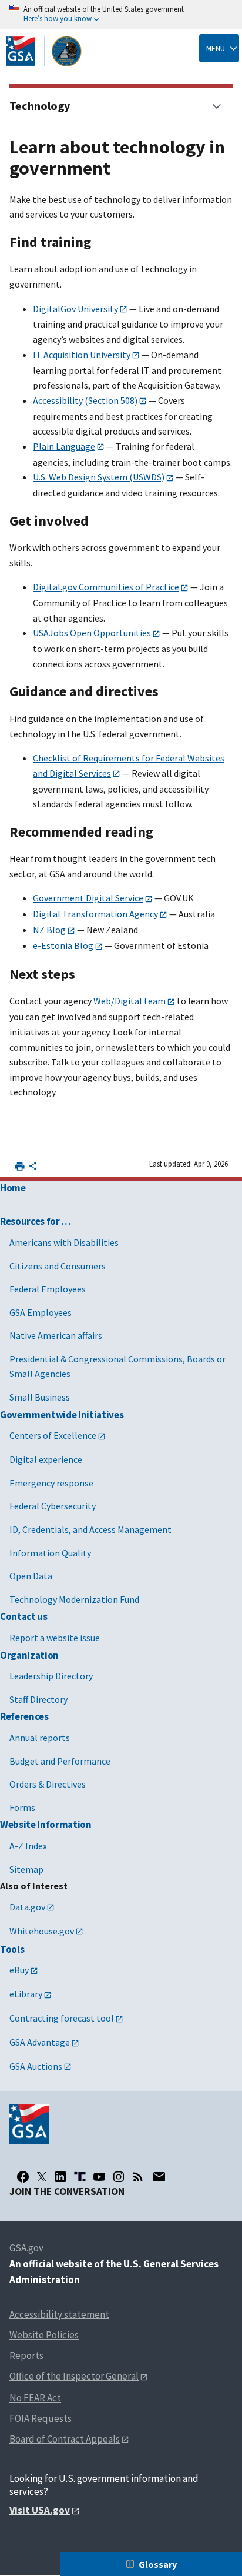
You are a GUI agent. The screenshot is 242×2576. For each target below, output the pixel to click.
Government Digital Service (88, 898)
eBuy (19, 1970)
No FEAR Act (35, 2398)
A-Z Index (28, 1846)
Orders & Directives (48, 1784)
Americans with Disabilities (64, 1242)
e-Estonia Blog (63, 945)
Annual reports (40, 1738)
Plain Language (64, 446)
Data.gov (27, 1907)
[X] (42, 2177)
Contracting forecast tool (62, 2018)
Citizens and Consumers (58, 1266)
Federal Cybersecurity (53, 1506)
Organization (29, 1655)
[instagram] (119, 2177)
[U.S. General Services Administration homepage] (44, 51)
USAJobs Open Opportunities (92, 633)
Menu (216, 48)
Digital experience (46, 1459)
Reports (26, 2356)
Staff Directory (38, 1699)
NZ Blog (49, 930)
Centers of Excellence (53, 1435)
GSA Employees (41, 1312)
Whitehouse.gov (42, 1931)
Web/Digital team (130, 1001)
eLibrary (26, 1994)
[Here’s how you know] (121, 14)
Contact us (24, 1616)
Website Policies (44, 2335)
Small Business (40, 1397)
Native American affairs (56, 1335)
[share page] (33, 1168)
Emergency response (51, 1483)
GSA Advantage (40, 2042)
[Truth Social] (80, 2177)
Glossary (158, 2564)
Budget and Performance (60, 1761)
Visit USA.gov (40, 2510)
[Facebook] (23, 2177)
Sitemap (26, 1869)
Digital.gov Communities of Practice (106, 587)
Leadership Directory (51, 1676)
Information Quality (50, 1553)
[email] (159, 2177)
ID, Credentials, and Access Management (90, 1529)
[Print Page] (20, 1166)
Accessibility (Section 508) (85, 400)
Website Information (46, 1825)
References (24, 1716)
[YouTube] (99, 2177)
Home (13, 1188)
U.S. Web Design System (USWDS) (99, 477)
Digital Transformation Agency (95, 914)
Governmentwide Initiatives (62, 1415)
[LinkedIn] (60, 2177)
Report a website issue (55, 1638)
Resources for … (36, 1221)
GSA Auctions (36, 2066)
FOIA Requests (41, 2418)
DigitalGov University (75, 309)
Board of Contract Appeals (65, 2439)
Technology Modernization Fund (74, 1599)
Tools (12, 1949)
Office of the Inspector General (74, 2376)
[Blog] (138, 2177)
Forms (22, 1807)
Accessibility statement (59, 2314)
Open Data (31, 1576)
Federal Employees (48, 1289)
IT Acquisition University (82, 355)
